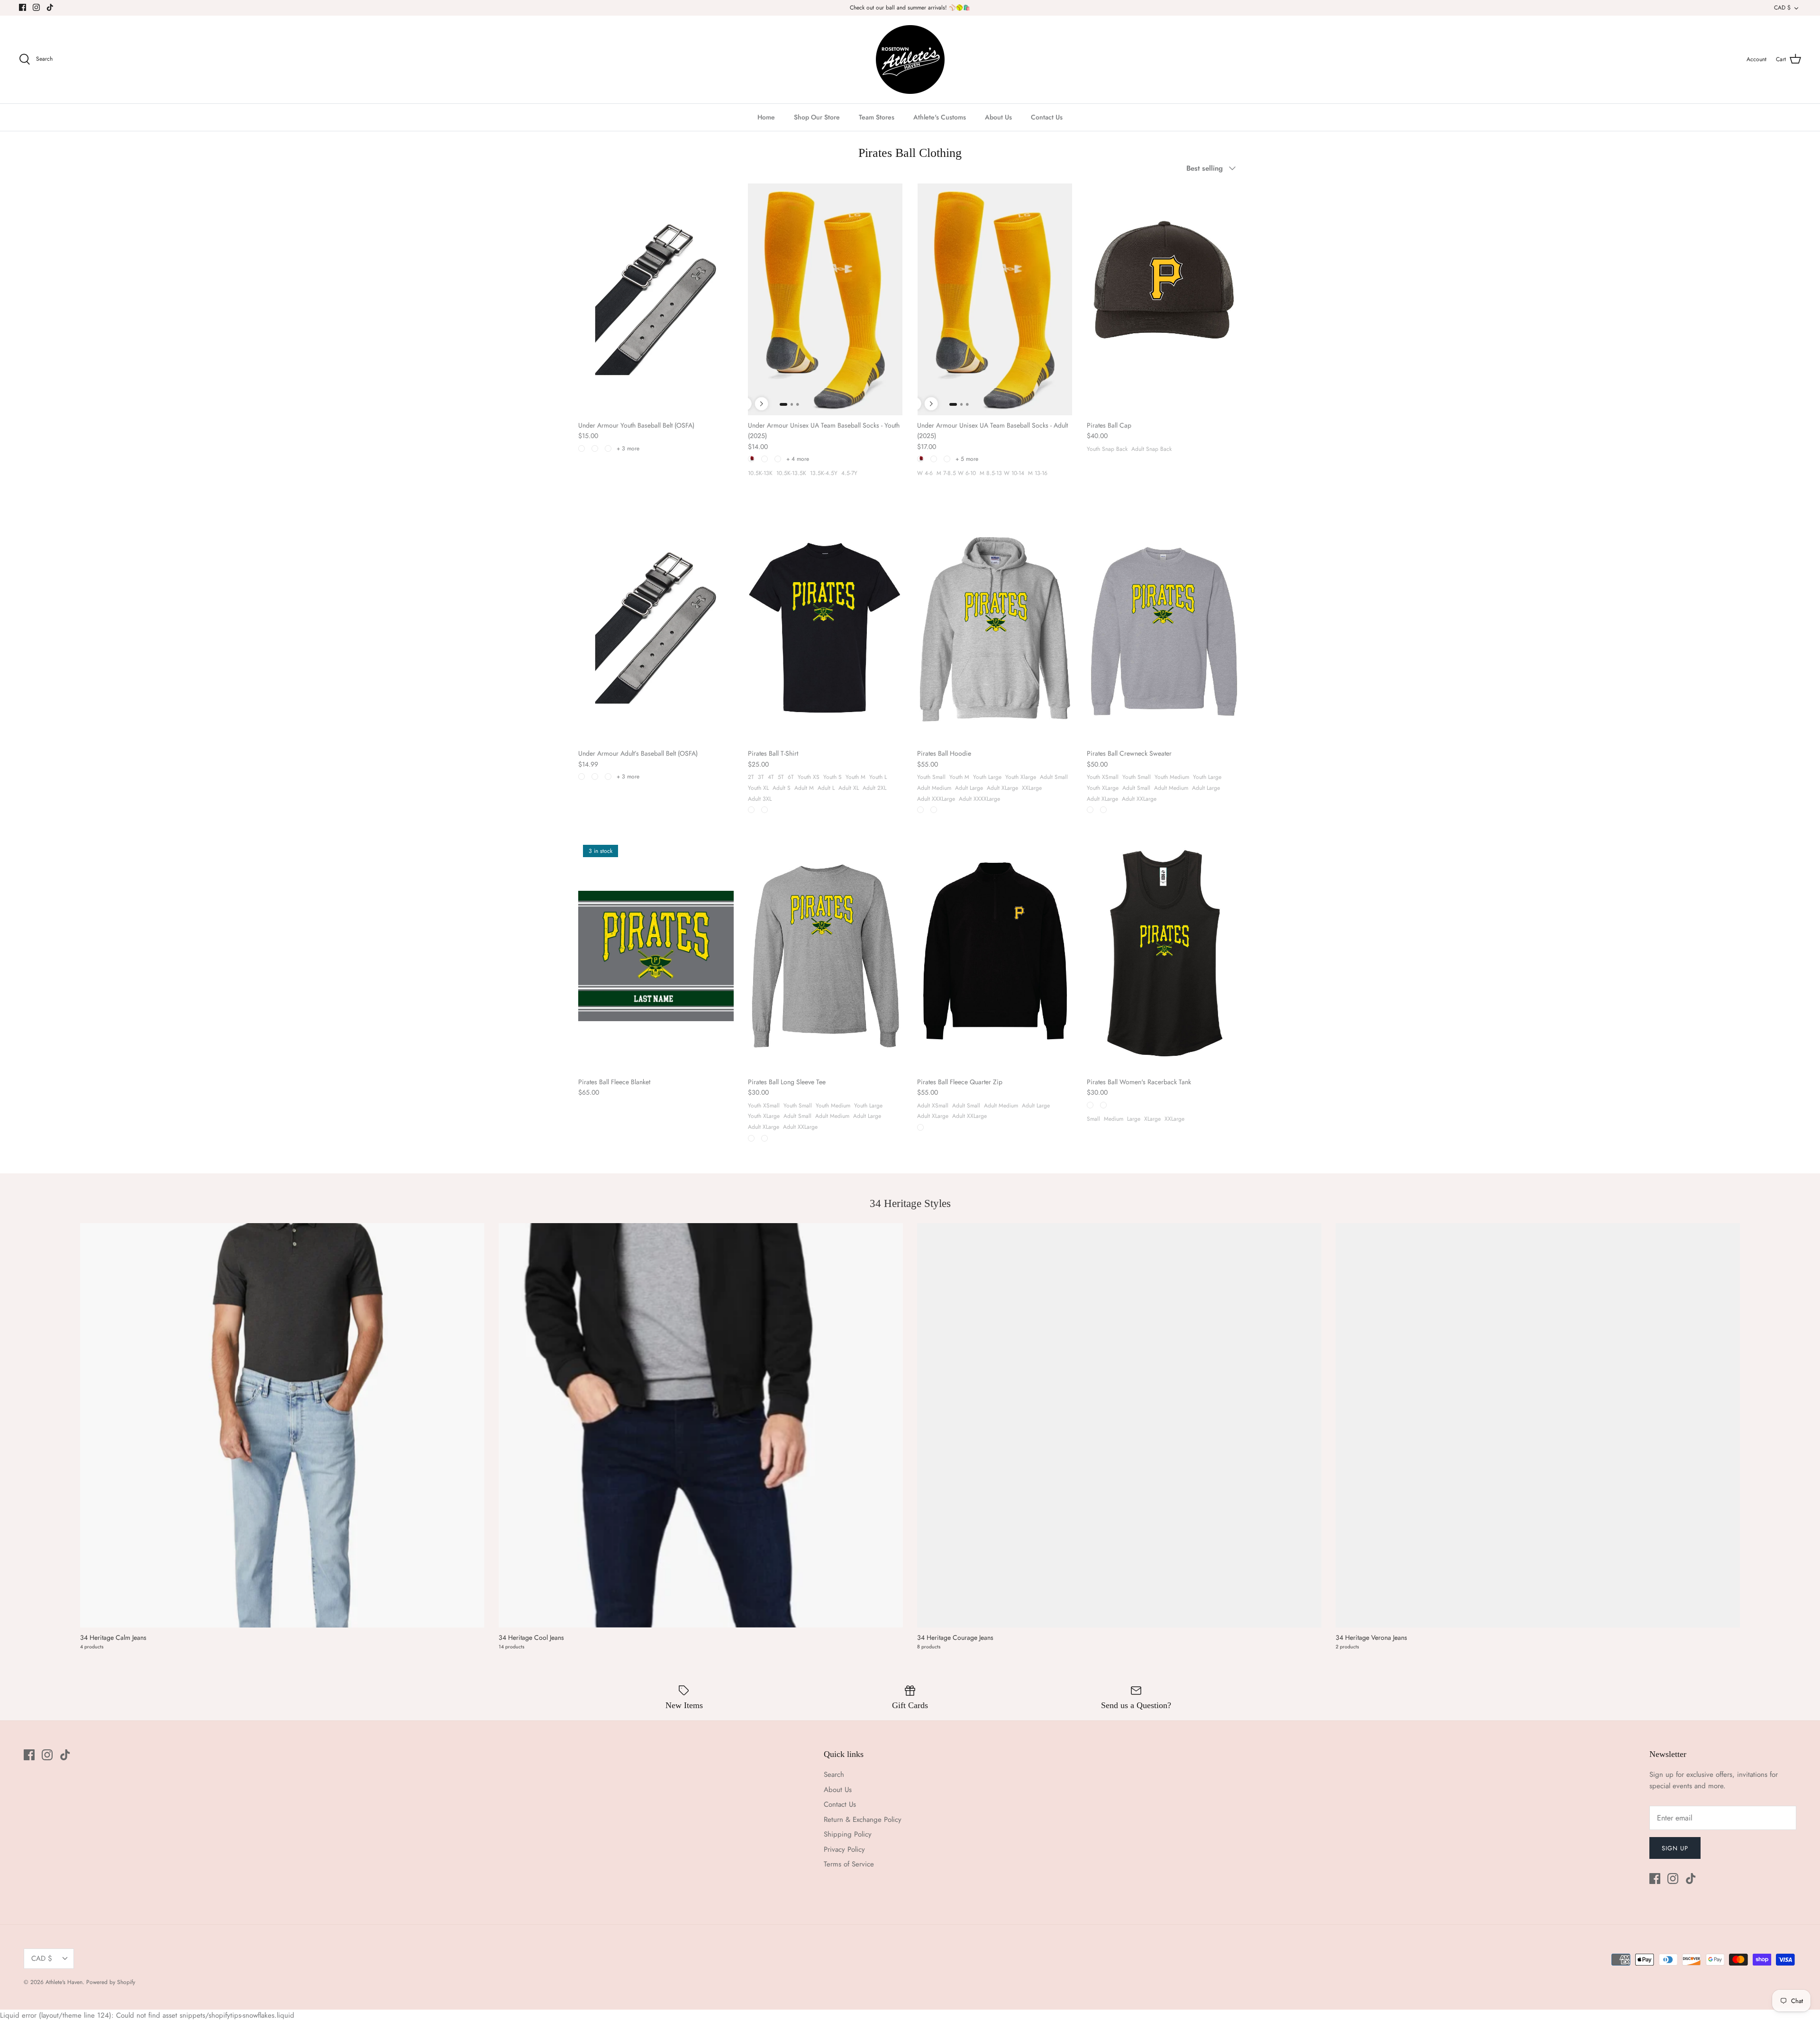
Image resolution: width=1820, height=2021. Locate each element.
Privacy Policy (844, 1849)
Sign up (1675, 1848)
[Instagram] (36, 7)
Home (766, 117)
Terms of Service (849, 1864)
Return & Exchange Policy (863, 1820)
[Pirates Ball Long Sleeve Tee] (826, 956)
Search (834, 1774)
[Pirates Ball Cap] (1165, 299)
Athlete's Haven (64, 1982)
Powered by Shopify (111, 1982)
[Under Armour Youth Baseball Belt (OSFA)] (656, 299)
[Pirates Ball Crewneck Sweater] (1165, 628)
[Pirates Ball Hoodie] (995, 628)
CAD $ (1782, 8)
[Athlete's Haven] (910, 59)
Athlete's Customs (940, 117)
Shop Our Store (817, 117)
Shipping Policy (848, 1834)
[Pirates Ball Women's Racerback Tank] (1165, 956)
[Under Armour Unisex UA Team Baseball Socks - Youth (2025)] (826, 299)
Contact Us (1047, 117)
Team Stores (877, 117)
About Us (998, 117)
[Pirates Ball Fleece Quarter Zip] (995, 956)
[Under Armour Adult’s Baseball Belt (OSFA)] (656, 628)
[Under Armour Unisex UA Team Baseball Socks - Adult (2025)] (995, 299)
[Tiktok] (50, 7)
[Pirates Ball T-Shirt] (826, 628)
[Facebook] (23, 7)
